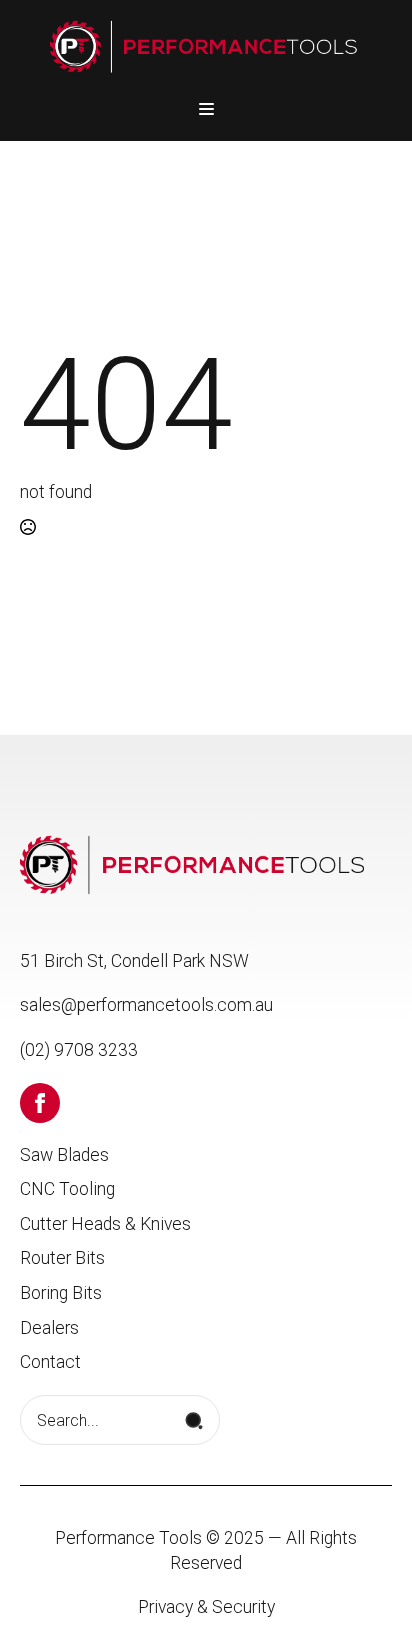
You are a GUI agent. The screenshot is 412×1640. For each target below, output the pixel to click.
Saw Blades (64, 1155)
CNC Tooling (67, 1189)
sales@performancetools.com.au (146, 1005)
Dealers (49, 1328)
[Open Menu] (206, 109)
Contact (50, 1362)
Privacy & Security (206, 1607)
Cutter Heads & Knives (105, 1224)
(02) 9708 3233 (79, 1050)
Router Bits (62, 1258)
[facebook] (40, 1103)
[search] (194, 1421)
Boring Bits (61, 1293)
